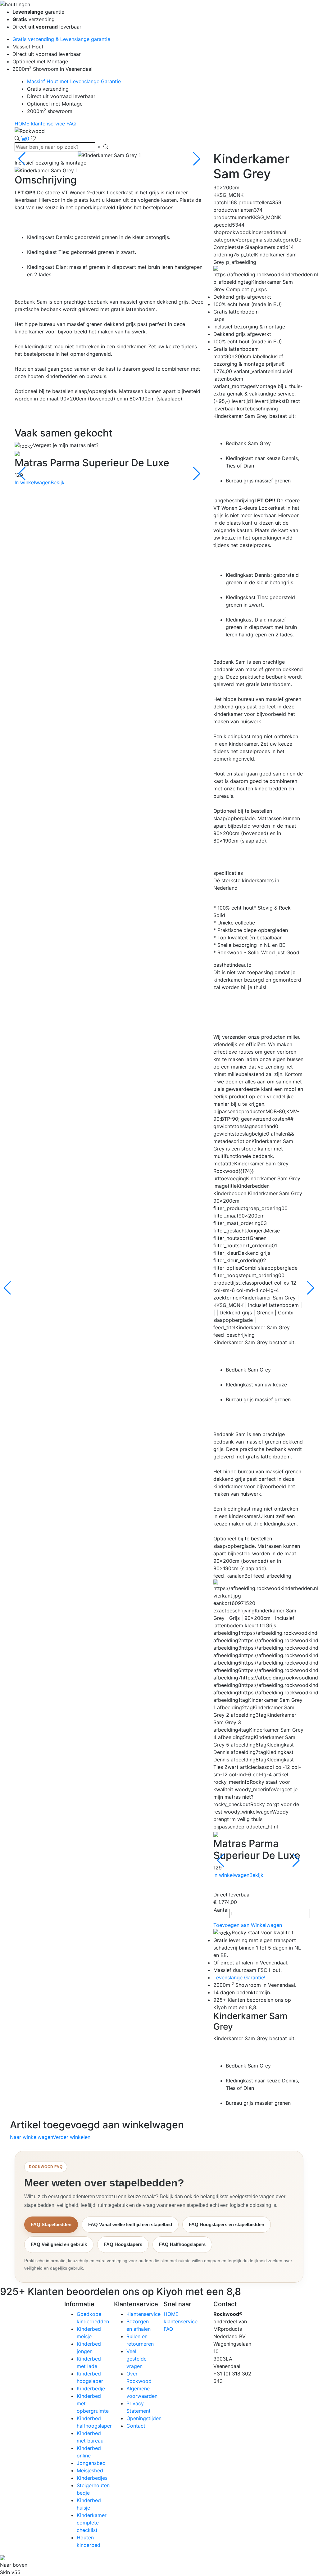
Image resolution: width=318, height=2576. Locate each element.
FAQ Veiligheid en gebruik (59, 2244)
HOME (23, 124)
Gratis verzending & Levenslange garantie (61, 39)
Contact (136, 2426)
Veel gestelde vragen (136, 2359)
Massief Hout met (74, 81)
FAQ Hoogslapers (123, 2244)
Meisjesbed (90, 2470)
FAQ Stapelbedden (51, 2224)
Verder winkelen (72, 2137)
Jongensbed (91, 2463)
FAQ (71, 124)
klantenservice (49, 124)
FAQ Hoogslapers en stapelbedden (227, 2224)
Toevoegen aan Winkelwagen (248, 1925)
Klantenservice (143, 2314)
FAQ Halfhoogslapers (182, 2244)
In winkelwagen (33, 482)
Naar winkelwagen (31, 2137)
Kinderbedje (91, 2388)
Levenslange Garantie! (239, 1977)
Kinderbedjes (92, 2478)
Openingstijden (144, 2418)
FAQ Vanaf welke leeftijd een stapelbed (130, 2224)
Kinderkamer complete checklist (92, 2523)
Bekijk (58, 482)
